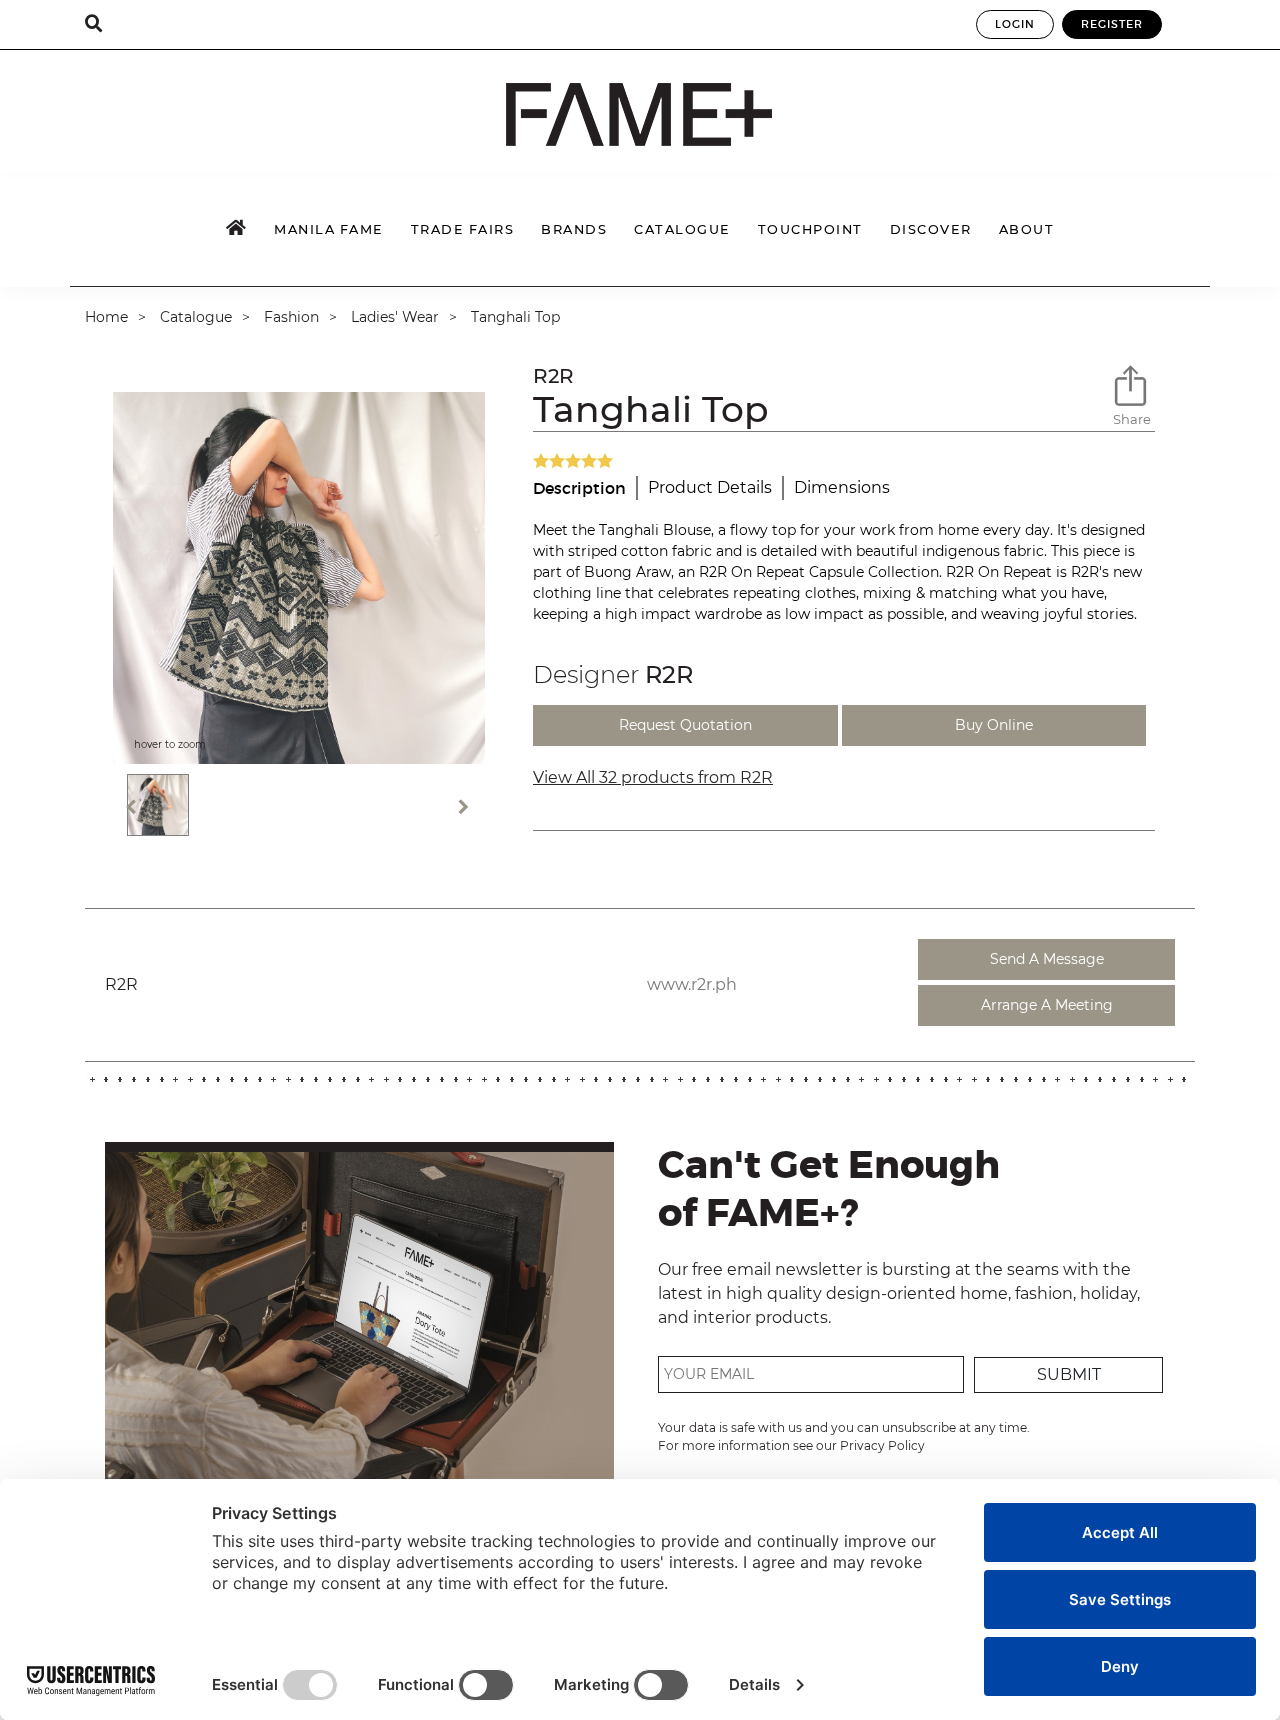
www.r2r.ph (692, 984)
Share (1132, 419)
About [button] (1027, 229)
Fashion (291, 317)
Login (1015, 24)
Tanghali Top (517, 317)
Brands (574, 229)
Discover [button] (931, 229)
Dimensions (842, 487)
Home (106, 317)
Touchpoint (810, 229)
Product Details (710, 487)
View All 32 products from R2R (653, 777)
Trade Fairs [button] (463, 229)
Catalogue (196, 317)
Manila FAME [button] (329, 229)
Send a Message (1047, 959)
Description (579, 488)
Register (1112, 24)
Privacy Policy (882, 1445)
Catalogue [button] (682, 229)
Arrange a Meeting (1047, 1005)
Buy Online (994, 725)
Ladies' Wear (395, 317)
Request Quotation (685, 725)
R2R (553, 376)
